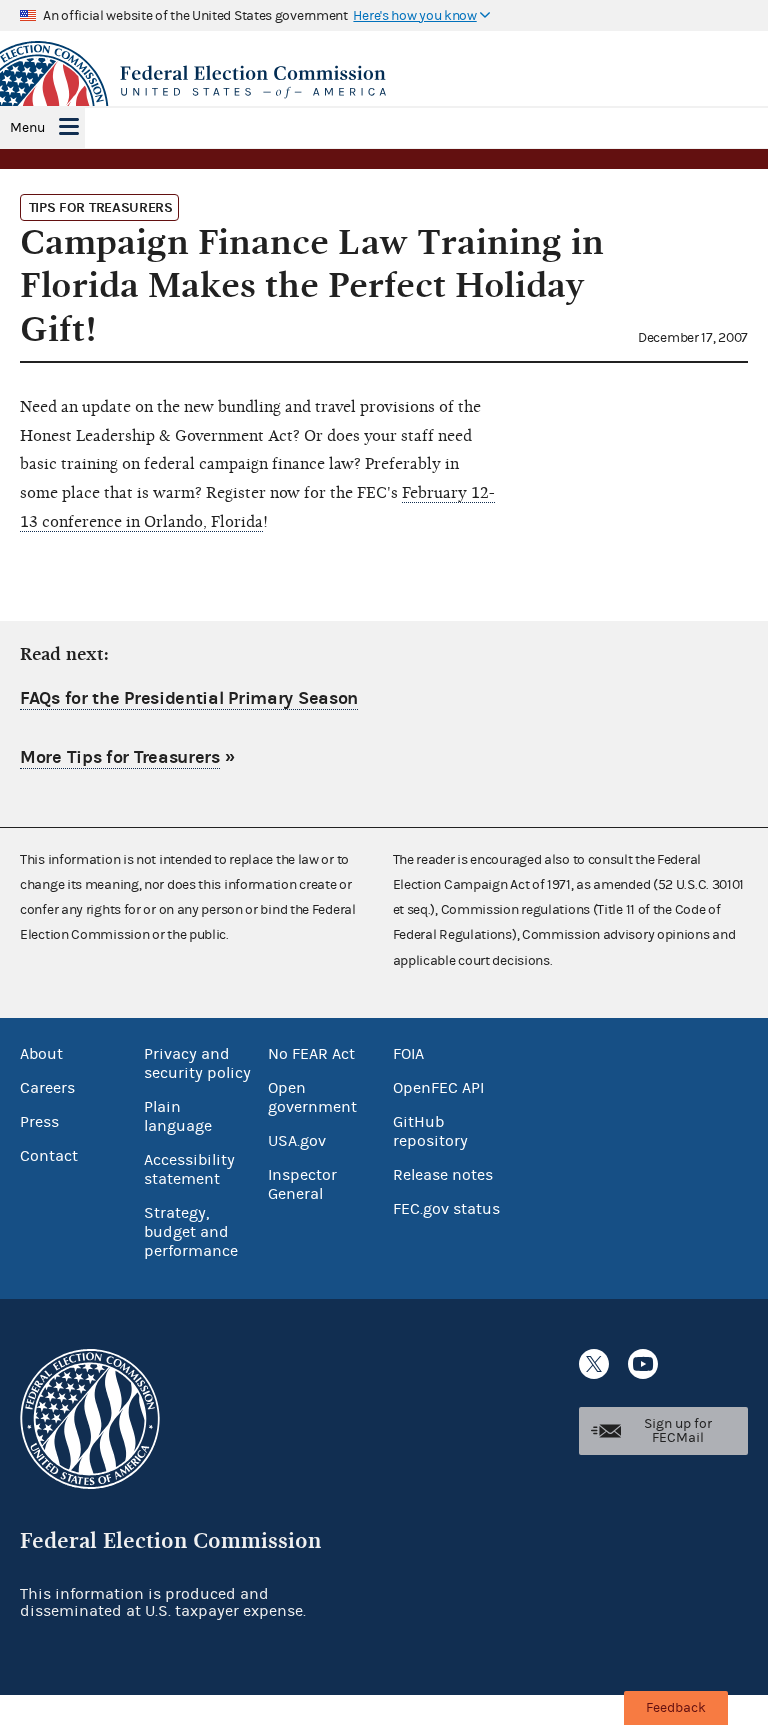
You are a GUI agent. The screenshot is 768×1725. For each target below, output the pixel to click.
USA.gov (297, 1141)
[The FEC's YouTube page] (643, 1364)
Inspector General (302, 1184)
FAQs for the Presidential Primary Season (189, 698)
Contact (49, 1156)
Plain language (178, 1116)
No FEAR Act (311, 1054)
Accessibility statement (189, 1169)
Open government (312, 1097)
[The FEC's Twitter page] (594, 1364)
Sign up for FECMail (678, 1431)
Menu (27, 128)
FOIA (408, 1054)
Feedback (676, 1708)
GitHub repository (430, 1131)
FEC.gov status (446, 1209)
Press (39, 1122)
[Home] (384, 82)
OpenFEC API (438, 1088)
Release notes (443, 1175)
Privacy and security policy (197, 1063)
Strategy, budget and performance (191, 1232)
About (41, 1054)
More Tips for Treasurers (120, 757)
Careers (47, 1088)
